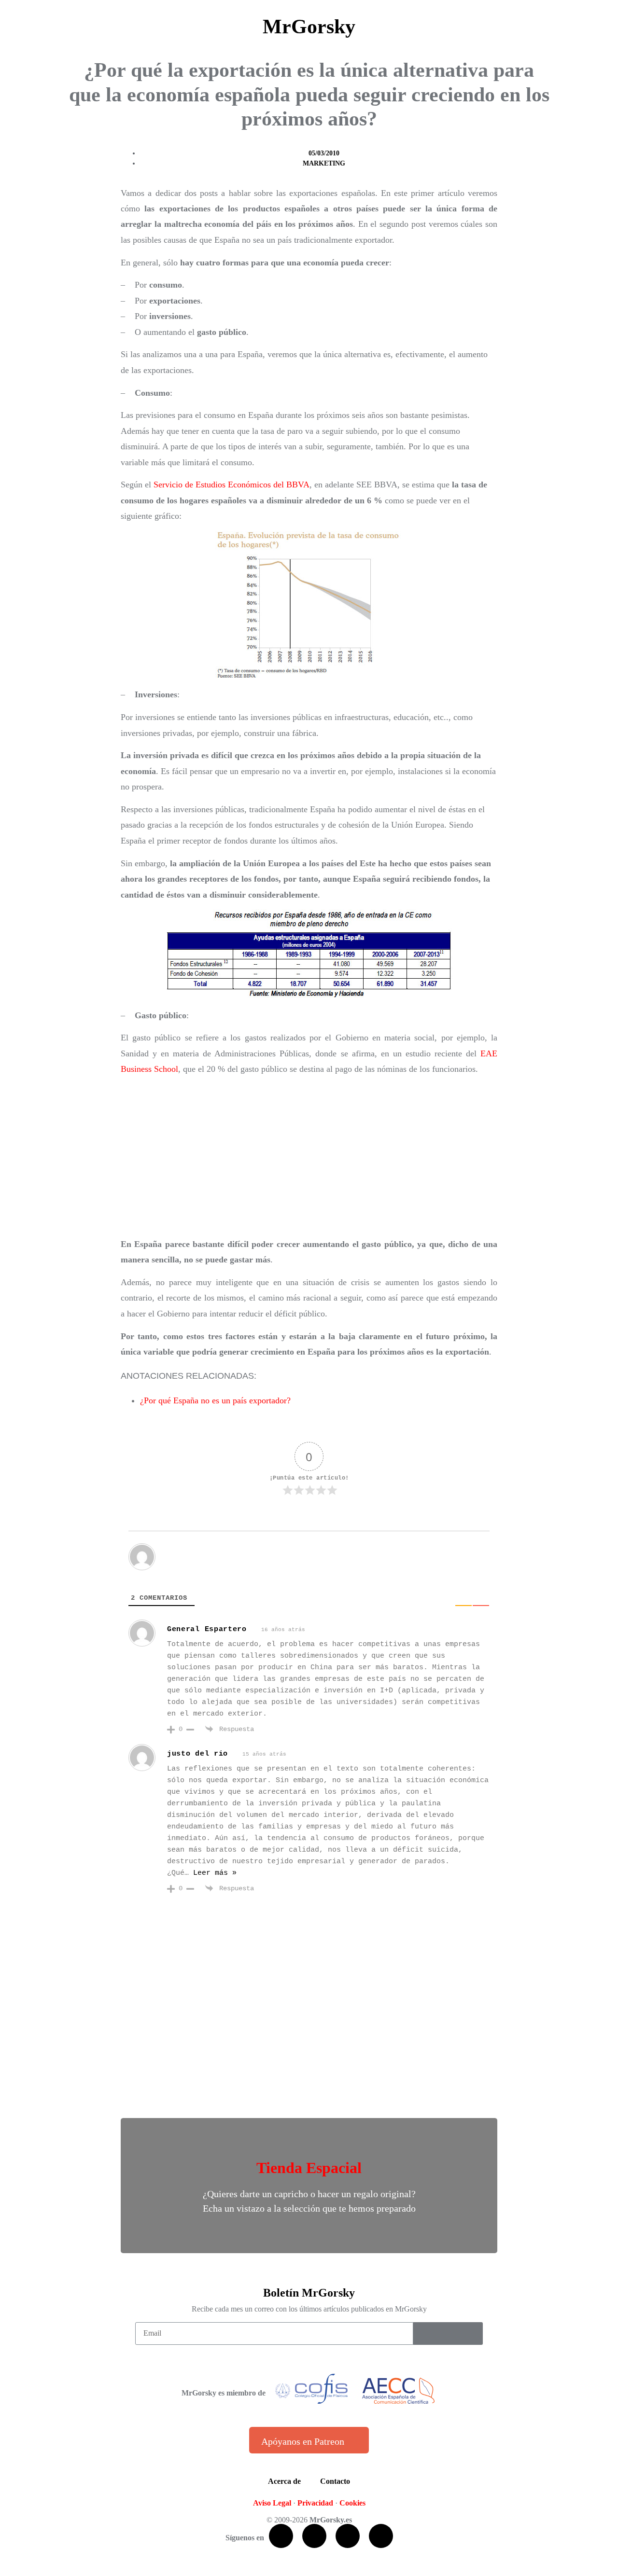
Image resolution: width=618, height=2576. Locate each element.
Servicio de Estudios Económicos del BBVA (232, 485)
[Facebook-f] (281, 2536)
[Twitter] (314, 2536)
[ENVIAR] (448, 2334)
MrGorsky (309, 27)
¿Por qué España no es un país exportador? (215, 1400)
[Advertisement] (309, 1157)
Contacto (335, 2481)
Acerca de (284, 2481)
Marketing (324, 163)
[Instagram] (381, 2536)
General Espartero (207, 1629)
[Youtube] (348, 2536)
